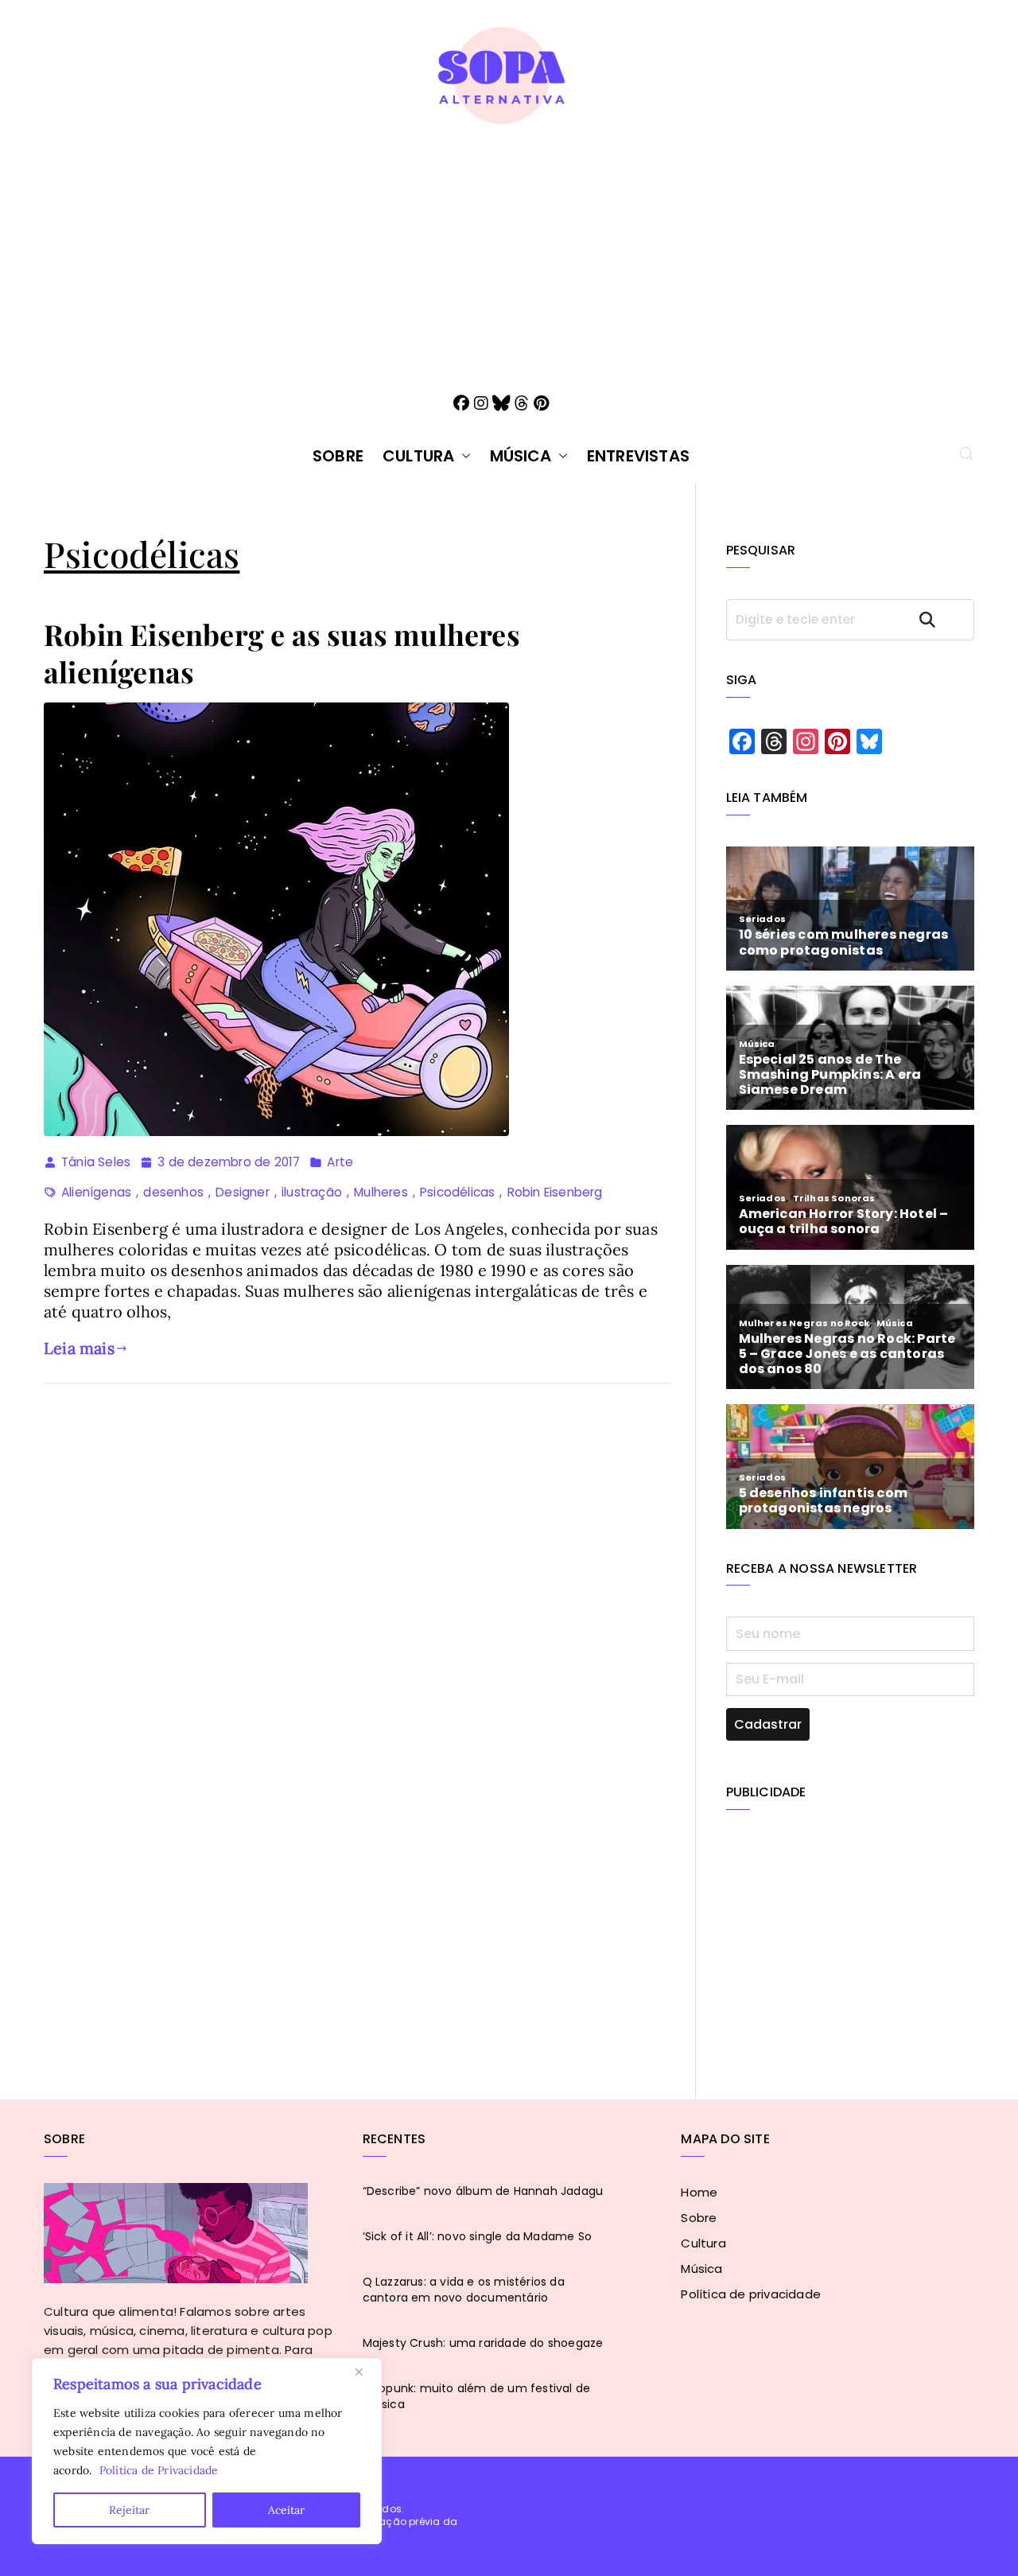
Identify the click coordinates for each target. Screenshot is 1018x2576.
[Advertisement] (509, 246)
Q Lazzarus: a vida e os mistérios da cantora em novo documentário (464, 2290)
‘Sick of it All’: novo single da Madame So (477, 2236)
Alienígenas (96, 1192)
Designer (243, 1192)
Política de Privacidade (159, 2470)
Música (521, 456)
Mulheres (381, 1192)
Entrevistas (638, 456)
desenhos (173, 1192)
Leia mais (79, 1348)
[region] (207, 2451)
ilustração (312, 1192)
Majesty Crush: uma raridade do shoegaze (483, 2343)
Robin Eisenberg (555, 1192)
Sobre (338, 456)
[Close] (365, 2372)
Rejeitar (129, 2510)
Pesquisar (942, 619)
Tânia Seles (96, 1162)
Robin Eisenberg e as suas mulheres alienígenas (282, 653)
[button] (463, 456)
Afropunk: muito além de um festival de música (477, 2396)
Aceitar (286, 2510)
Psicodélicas (457, 1192)
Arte (340, 1162)
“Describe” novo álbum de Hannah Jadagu (483, 2191)
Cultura (418, 456)
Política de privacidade (751, 2294)
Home (699, 2192)
